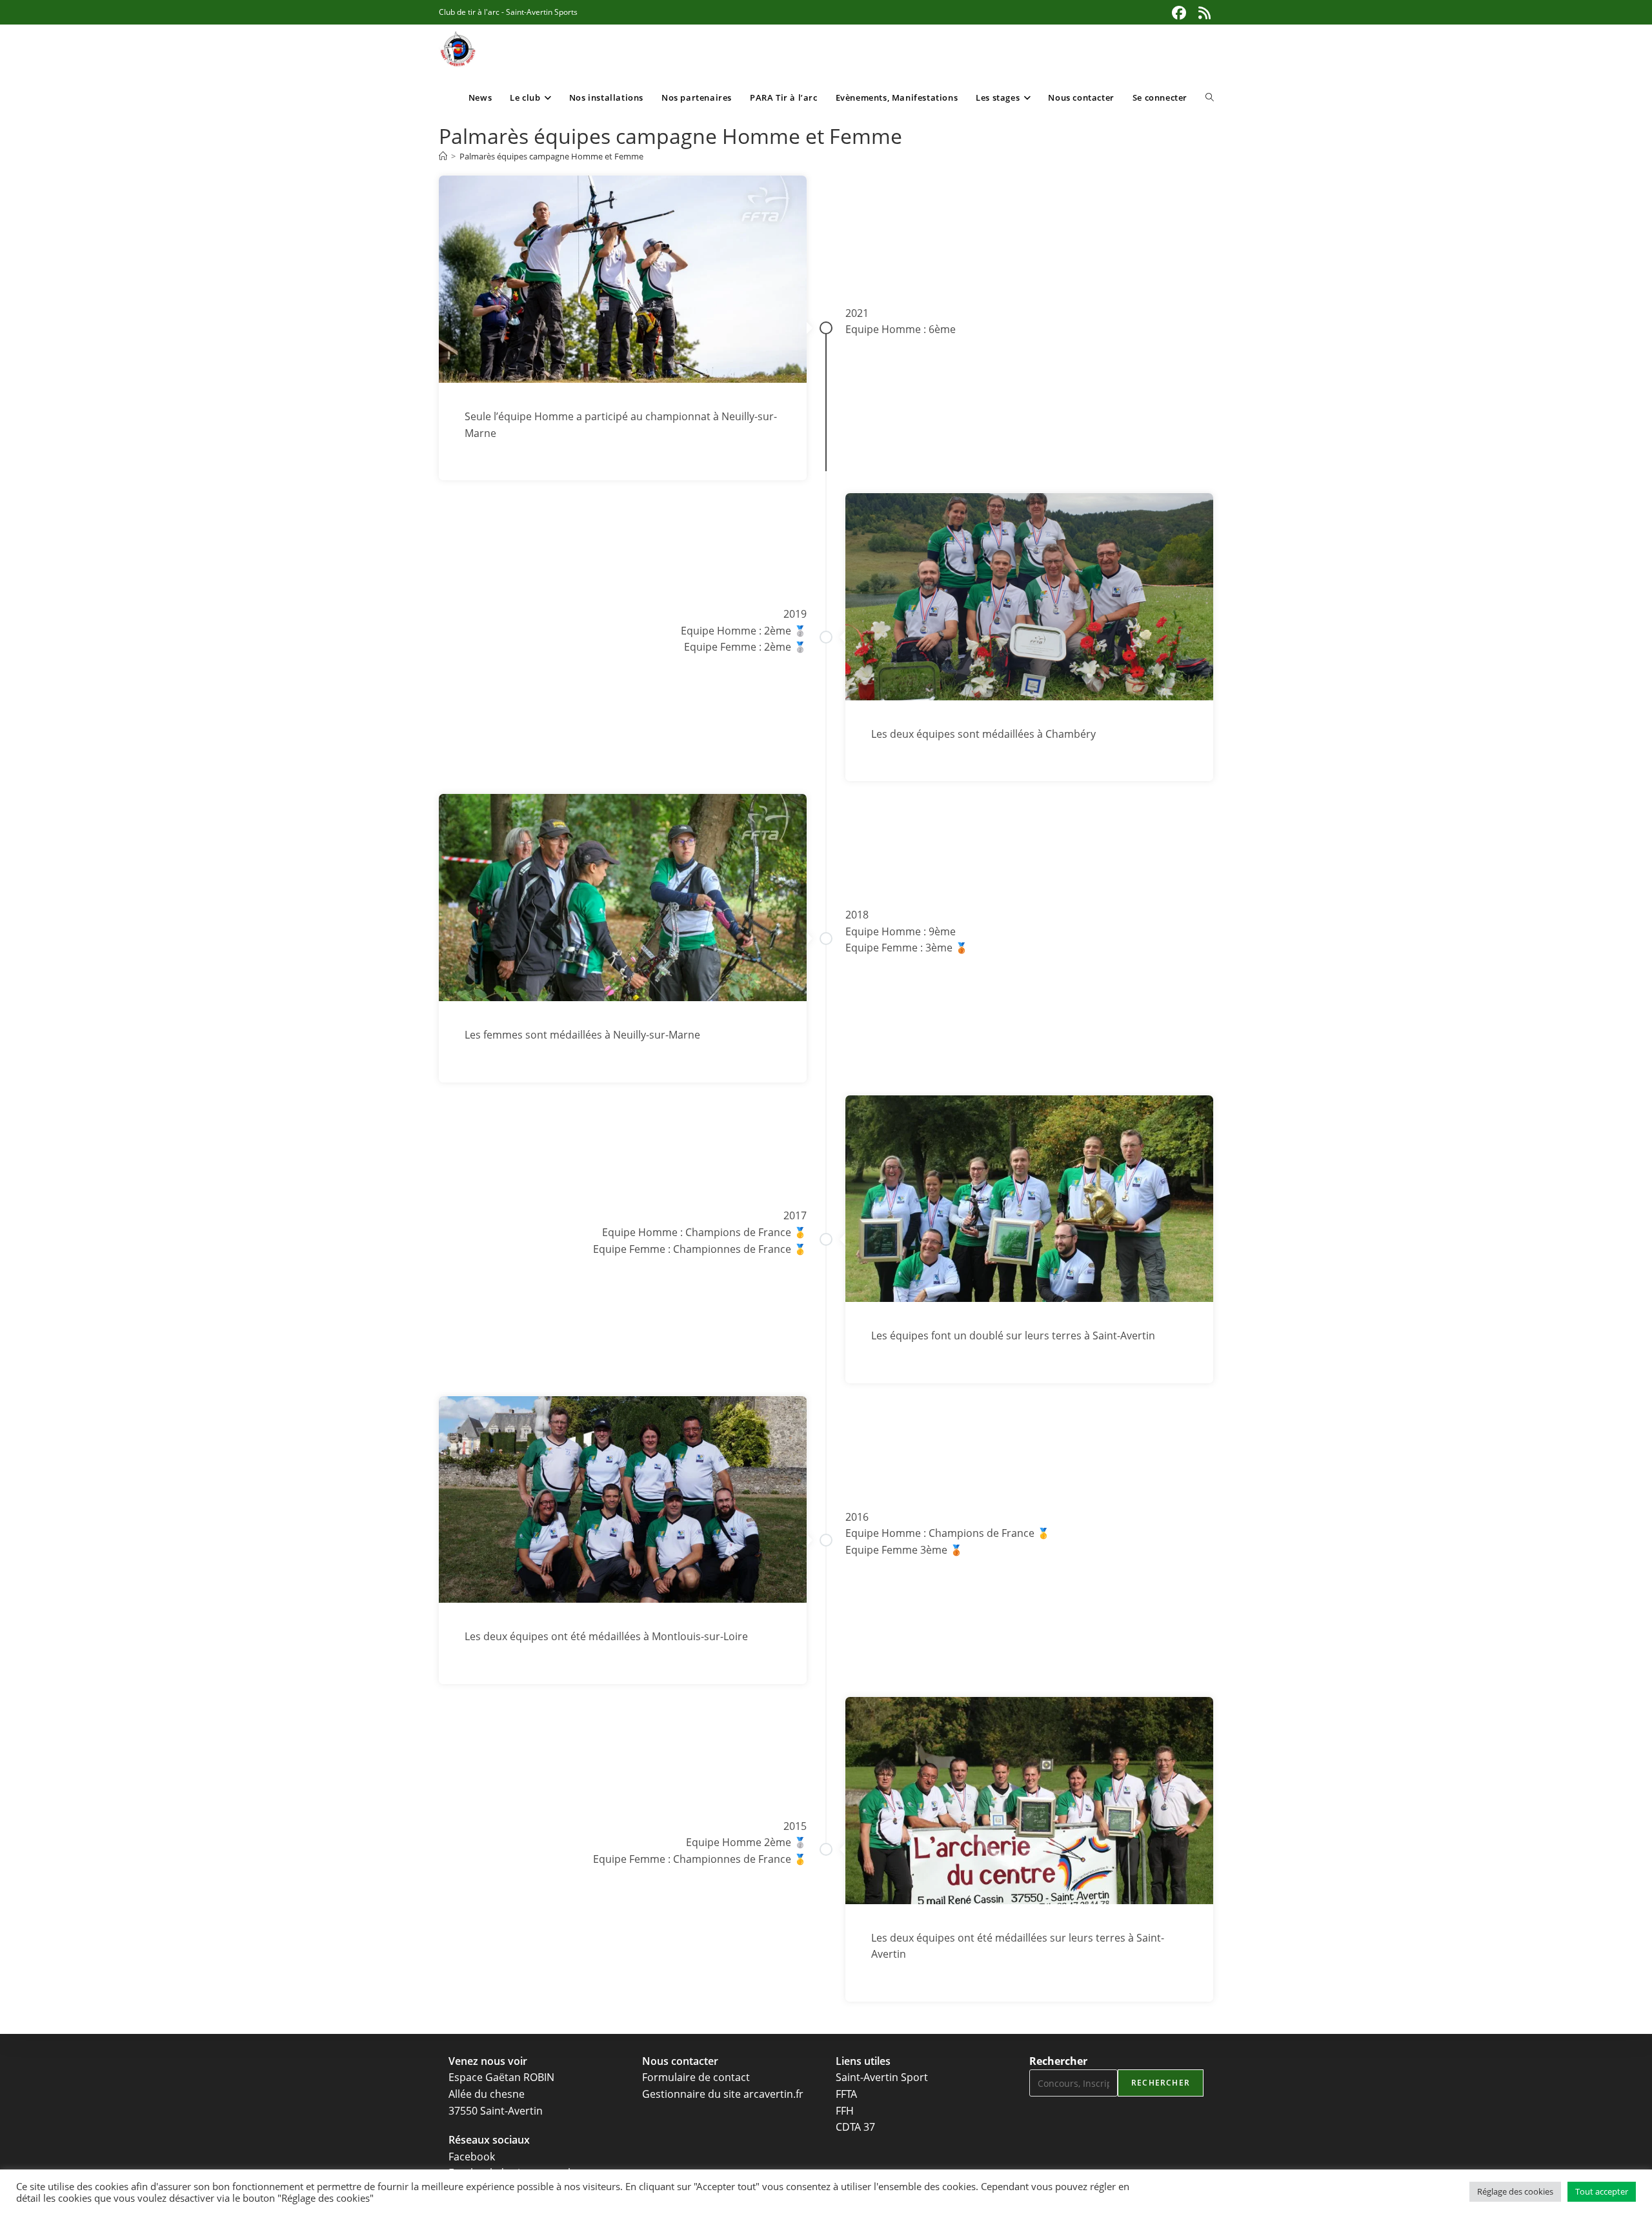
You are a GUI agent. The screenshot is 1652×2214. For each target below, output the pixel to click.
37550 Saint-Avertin (496, 2111)
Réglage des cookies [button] (1515, 2191)
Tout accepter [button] (1602, 2191)
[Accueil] (443, 156)
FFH (845, 2111)
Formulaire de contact (696, 2077)
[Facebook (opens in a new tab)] (1179, 13)
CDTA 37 (855, 2127)
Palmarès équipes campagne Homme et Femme (551, 156)
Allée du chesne (487, 2094)
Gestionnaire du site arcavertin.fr (723, 2094)
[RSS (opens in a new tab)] (1203, 13)
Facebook (472, 2157)
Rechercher (1058, 2061)
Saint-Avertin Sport (882, 2077)
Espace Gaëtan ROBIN (501, 2077)
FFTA (846, 2094)
